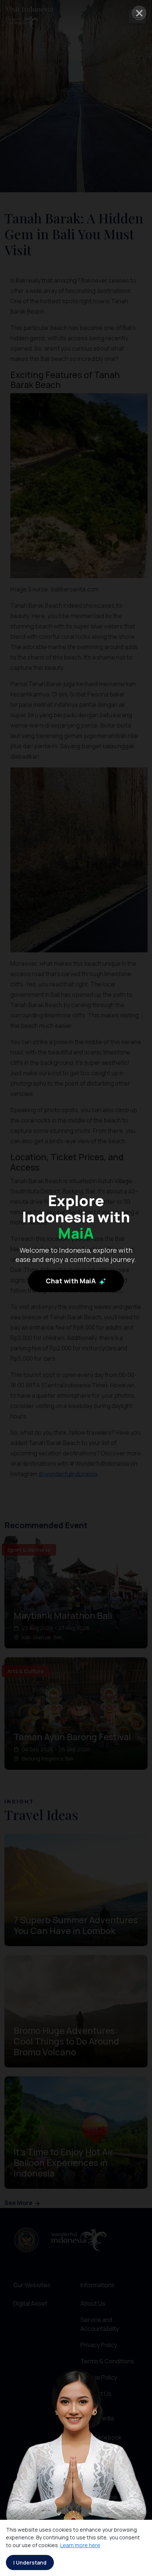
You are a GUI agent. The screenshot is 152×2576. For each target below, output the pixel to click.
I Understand (30, 2563)
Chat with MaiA (72, 1281)
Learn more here (80, 2545)
